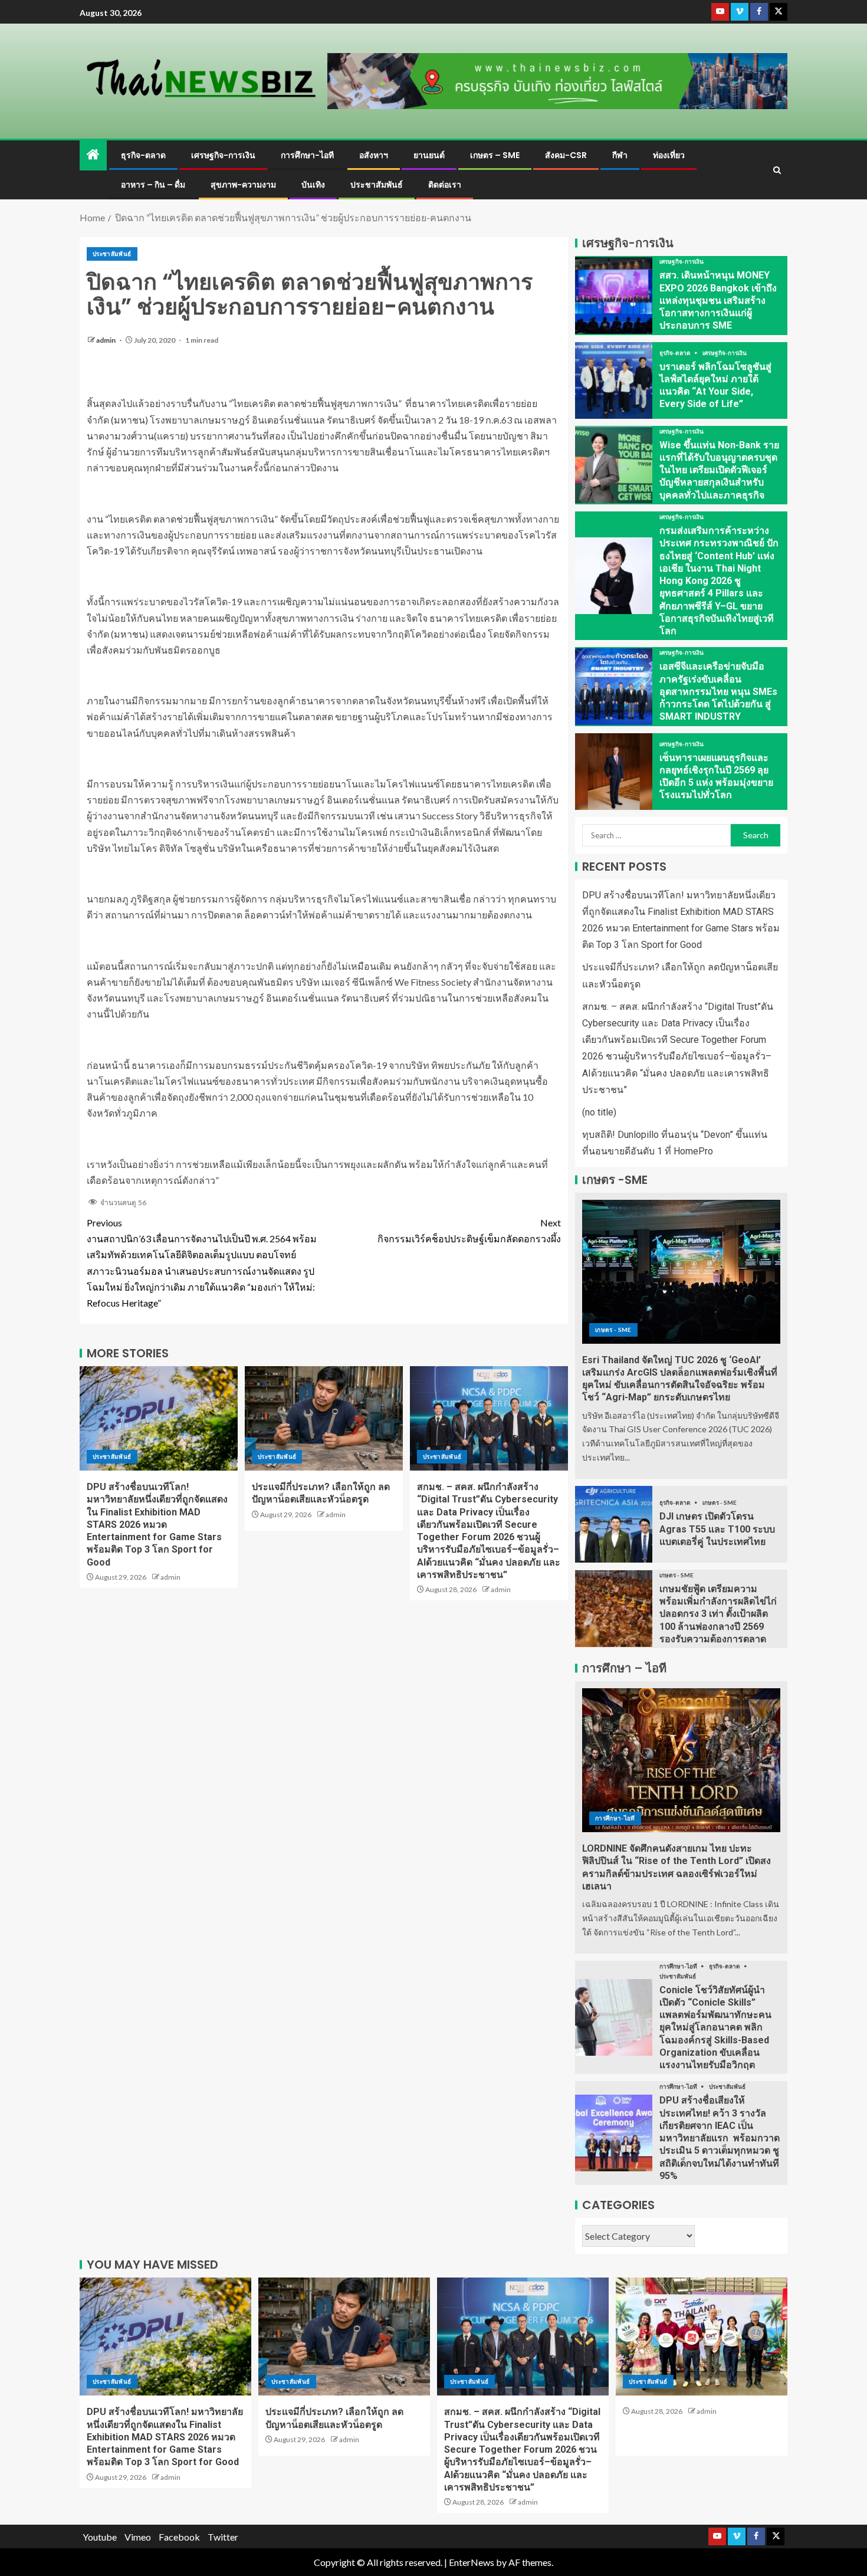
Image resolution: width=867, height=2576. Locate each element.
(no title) (599, 1112)
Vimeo (138, 2537)
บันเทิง (313, 185)
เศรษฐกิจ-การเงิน (223, 155)
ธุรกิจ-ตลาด (143, 155)
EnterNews (472, 2562)
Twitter (223, 2537)
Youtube (100, 2537)
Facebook (179, 2537)
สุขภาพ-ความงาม (243, 185)
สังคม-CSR (566, 155)
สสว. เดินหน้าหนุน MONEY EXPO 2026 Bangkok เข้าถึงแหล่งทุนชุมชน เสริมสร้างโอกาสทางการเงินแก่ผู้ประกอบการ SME (718, 300)
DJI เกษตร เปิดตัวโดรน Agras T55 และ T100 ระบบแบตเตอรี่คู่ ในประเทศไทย (717, 1529)
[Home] (93, 155)
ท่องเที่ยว (669, 155)
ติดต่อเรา (445, 185)
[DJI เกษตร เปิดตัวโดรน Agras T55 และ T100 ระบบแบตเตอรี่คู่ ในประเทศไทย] (614, 1524)
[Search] (777, 170)
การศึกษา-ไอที (307, 155)
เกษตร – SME (495, 155)
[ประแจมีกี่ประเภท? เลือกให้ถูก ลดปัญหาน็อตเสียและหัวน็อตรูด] (324, 1418)
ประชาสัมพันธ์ (377, 185)
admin (106, 340)
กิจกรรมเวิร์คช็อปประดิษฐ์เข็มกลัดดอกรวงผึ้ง (469, 1230)
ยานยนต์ (429, 155)
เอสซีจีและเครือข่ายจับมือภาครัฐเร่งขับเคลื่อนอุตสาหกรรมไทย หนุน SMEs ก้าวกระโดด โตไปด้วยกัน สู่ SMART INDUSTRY (718, 691)
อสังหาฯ (374, 155)
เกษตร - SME (613, 1330)
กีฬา (620, 155)
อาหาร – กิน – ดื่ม (153, 185)
